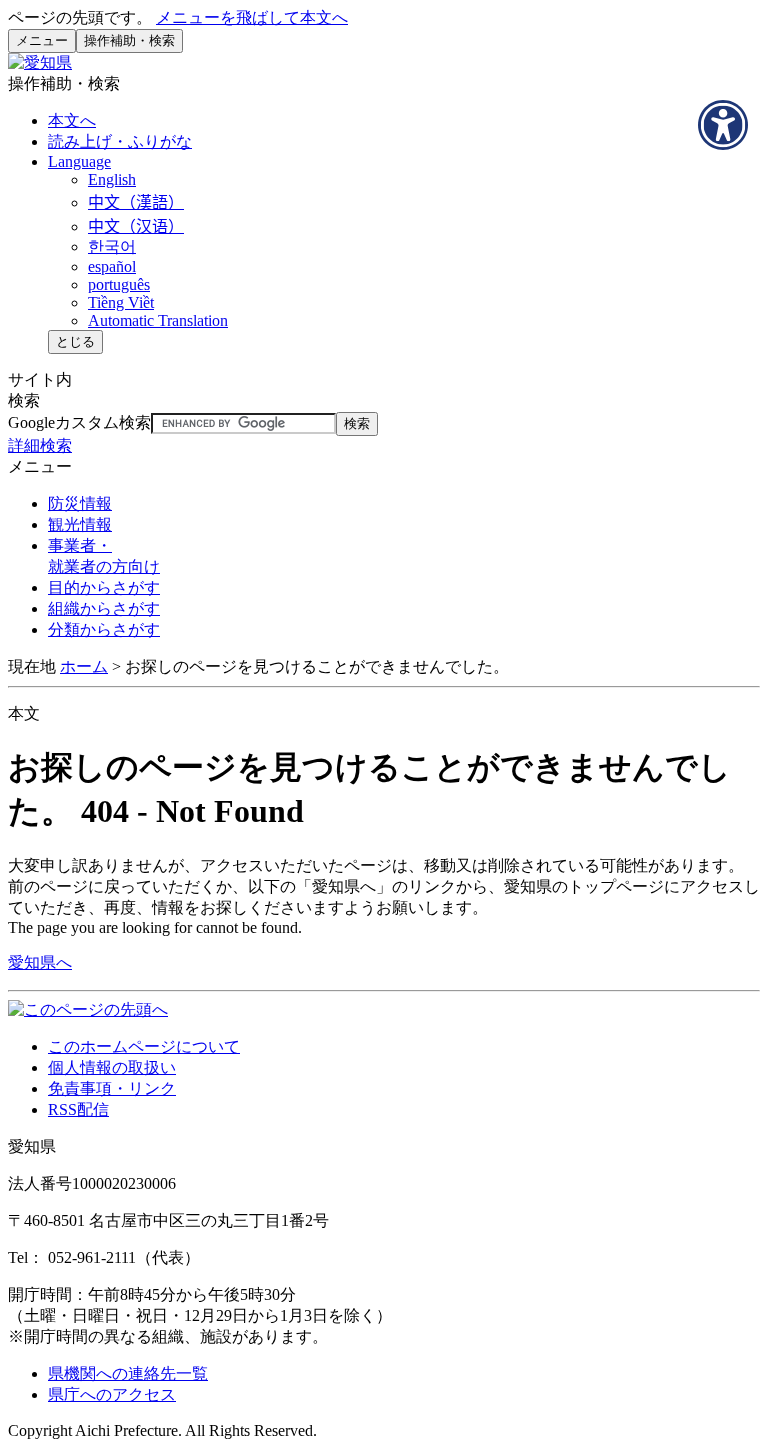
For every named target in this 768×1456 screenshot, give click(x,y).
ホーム (84, 666)
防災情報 (80, 503)
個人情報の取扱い (112, 1067)
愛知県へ (40, 962)
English (112, 179)
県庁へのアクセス (112, 1394)
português (119, 284)
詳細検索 (40, 445)
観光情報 (80, 524)
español (112, 266)
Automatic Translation (158, 320)
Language (79, 161)
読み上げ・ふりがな (120, 141)
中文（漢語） (136, 202)
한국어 (112, 246)
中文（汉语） (136, 226)
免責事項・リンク (112, 1088)
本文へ (72, 120)
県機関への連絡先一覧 (128, 1373)
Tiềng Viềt (121, 302)
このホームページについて (144, 1046)
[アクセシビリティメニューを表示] (723, 125)
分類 (104, 629)
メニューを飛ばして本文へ (252, 17)
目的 (104, 587)
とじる (75, 341)
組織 (104, 608)
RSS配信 (78, 1109)
